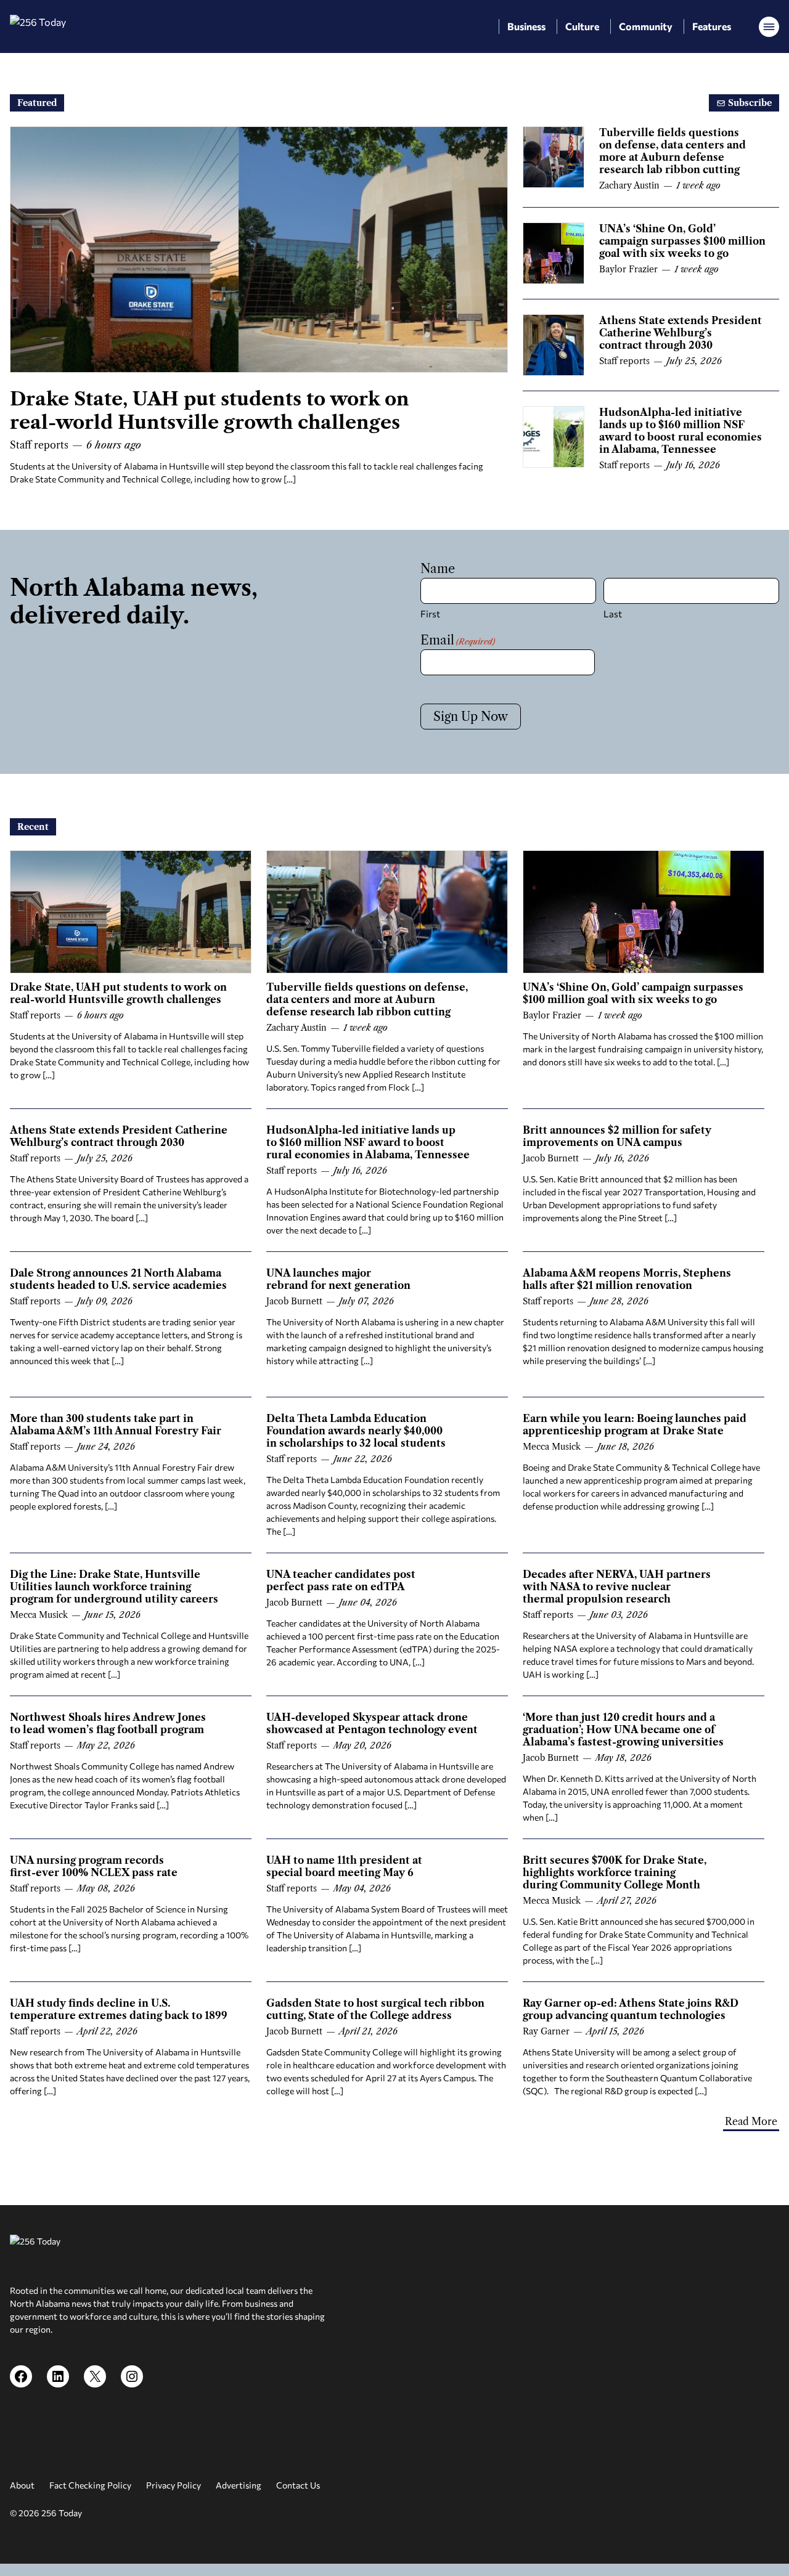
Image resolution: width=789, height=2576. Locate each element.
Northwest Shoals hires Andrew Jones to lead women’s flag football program (108, 1723)
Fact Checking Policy (90, 2485)
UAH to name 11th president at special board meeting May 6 (344, 1866)
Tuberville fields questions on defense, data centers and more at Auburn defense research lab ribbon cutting (672, 151)
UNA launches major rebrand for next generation (338, 1279)
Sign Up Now (471, 717)
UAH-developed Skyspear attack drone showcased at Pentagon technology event (372, 1723)
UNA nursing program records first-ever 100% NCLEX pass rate (94, 1866)
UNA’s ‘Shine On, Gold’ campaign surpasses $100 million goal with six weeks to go (682, 241)
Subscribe (749, 103)
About (22, 2485)
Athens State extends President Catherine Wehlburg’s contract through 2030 (681, 333)
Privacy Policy (174, 2485)
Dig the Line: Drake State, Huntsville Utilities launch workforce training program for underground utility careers (114, 1587)
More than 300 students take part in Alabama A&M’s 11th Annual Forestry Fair (116, 1424)
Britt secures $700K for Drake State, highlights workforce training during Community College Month (615, 1872)
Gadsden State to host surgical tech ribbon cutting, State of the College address (375, 2009)
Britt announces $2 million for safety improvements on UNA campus (617, 1136)
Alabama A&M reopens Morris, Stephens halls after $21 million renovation (627, 1279)
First (430, 614)
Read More (751, 2121)
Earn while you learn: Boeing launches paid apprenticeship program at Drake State (635, 1424)
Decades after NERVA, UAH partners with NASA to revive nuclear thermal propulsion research (617, 1587)
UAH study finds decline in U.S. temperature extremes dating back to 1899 (119, 2009)
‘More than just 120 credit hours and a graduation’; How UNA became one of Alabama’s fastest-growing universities (623, 1729)
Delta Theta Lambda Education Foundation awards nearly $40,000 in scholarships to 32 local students (356, 1431)
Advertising (239, 2485)
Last (613, 614)
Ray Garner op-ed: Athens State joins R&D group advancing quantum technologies (631, 2009)
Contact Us (298, 2485)
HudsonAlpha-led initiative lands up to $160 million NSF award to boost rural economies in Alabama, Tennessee (681, 431)
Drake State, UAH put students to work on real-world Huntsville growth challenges (210, 411)
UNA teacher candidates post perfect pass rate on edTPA (341, 1580)
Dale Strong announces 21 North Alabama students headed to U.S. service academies (118, 1279)
